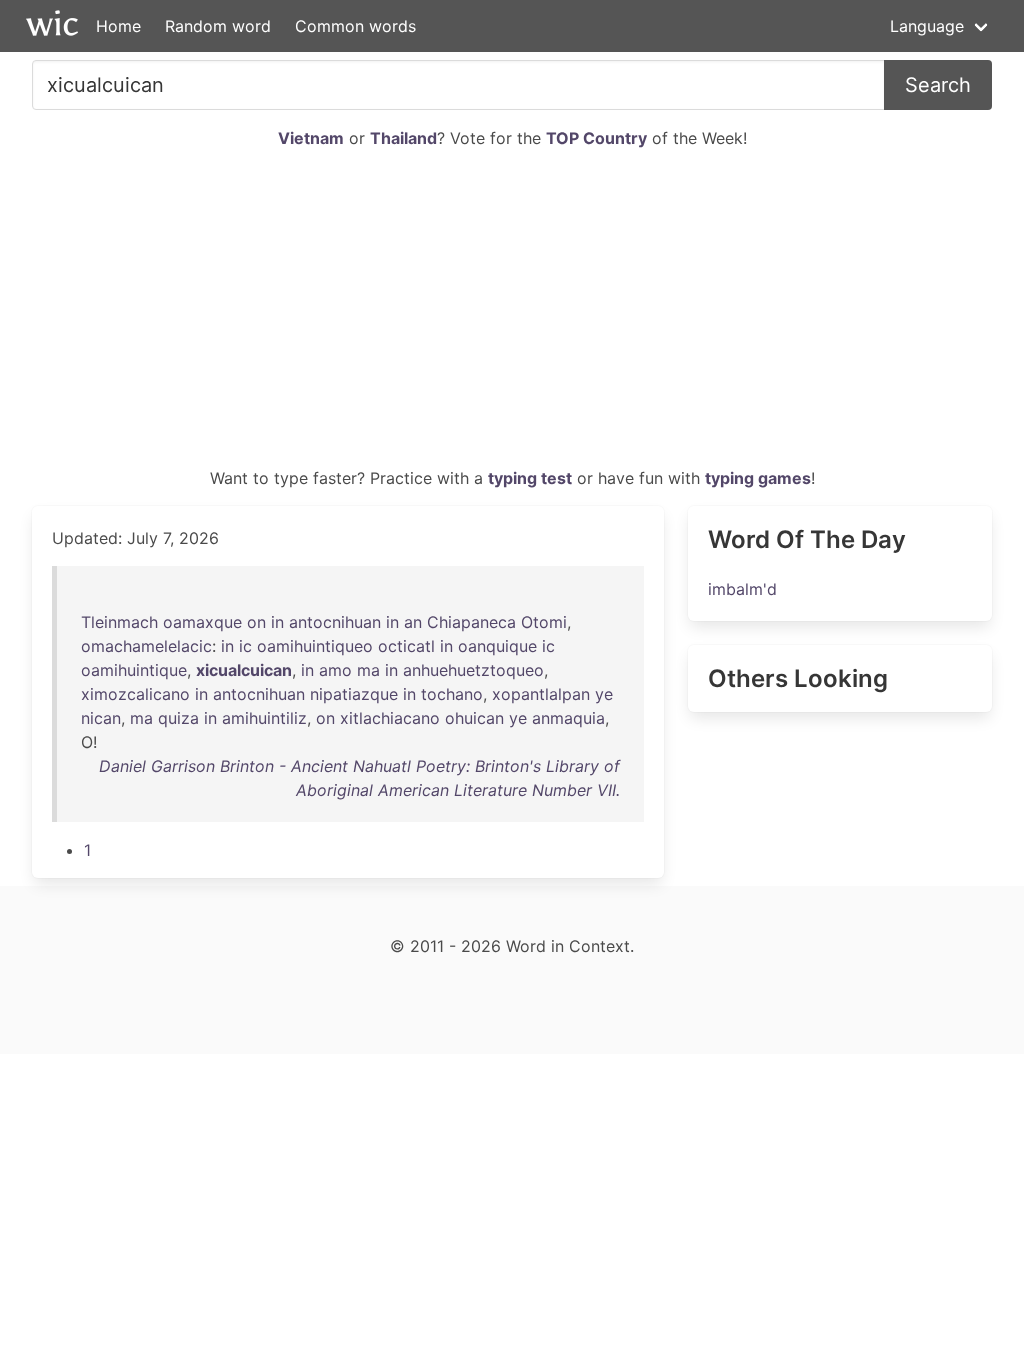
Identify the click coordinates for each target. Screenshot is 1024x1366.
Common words (355, 26)
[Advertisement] (512, 316)
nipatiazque (354, 694)
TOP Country (596, 138)
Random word (218, 26)
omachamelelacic (146, 646)
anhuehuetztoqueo (473, 670)
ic (245, 646)
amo (335, 670)
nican (101, 718)
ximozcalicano (135, 694)
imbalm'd (742, 589)
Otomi (544, 622)
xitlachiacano (390, 718)
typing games (758, 478)
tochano (452, 694)
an (413, 622)
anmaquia (568, 718)
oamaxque (202, 622)
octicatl (406, 646)
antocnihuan (335, 622)
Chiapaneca (471, 622)
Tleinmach (119, 622)
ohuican (474, 718)
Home (118, 26)
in (277, 622)
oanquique (497, 646)
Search (938, 85)
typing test (530, 478)
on (256, 622)
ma (368, 670)
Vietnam (311, 138)
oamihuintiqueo (315, 646)
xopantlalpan (541, 694)
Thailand (403, 138)
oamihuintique (134, 670)
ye (604, 694)
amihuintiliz (264, 718)
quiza (178, 718)
